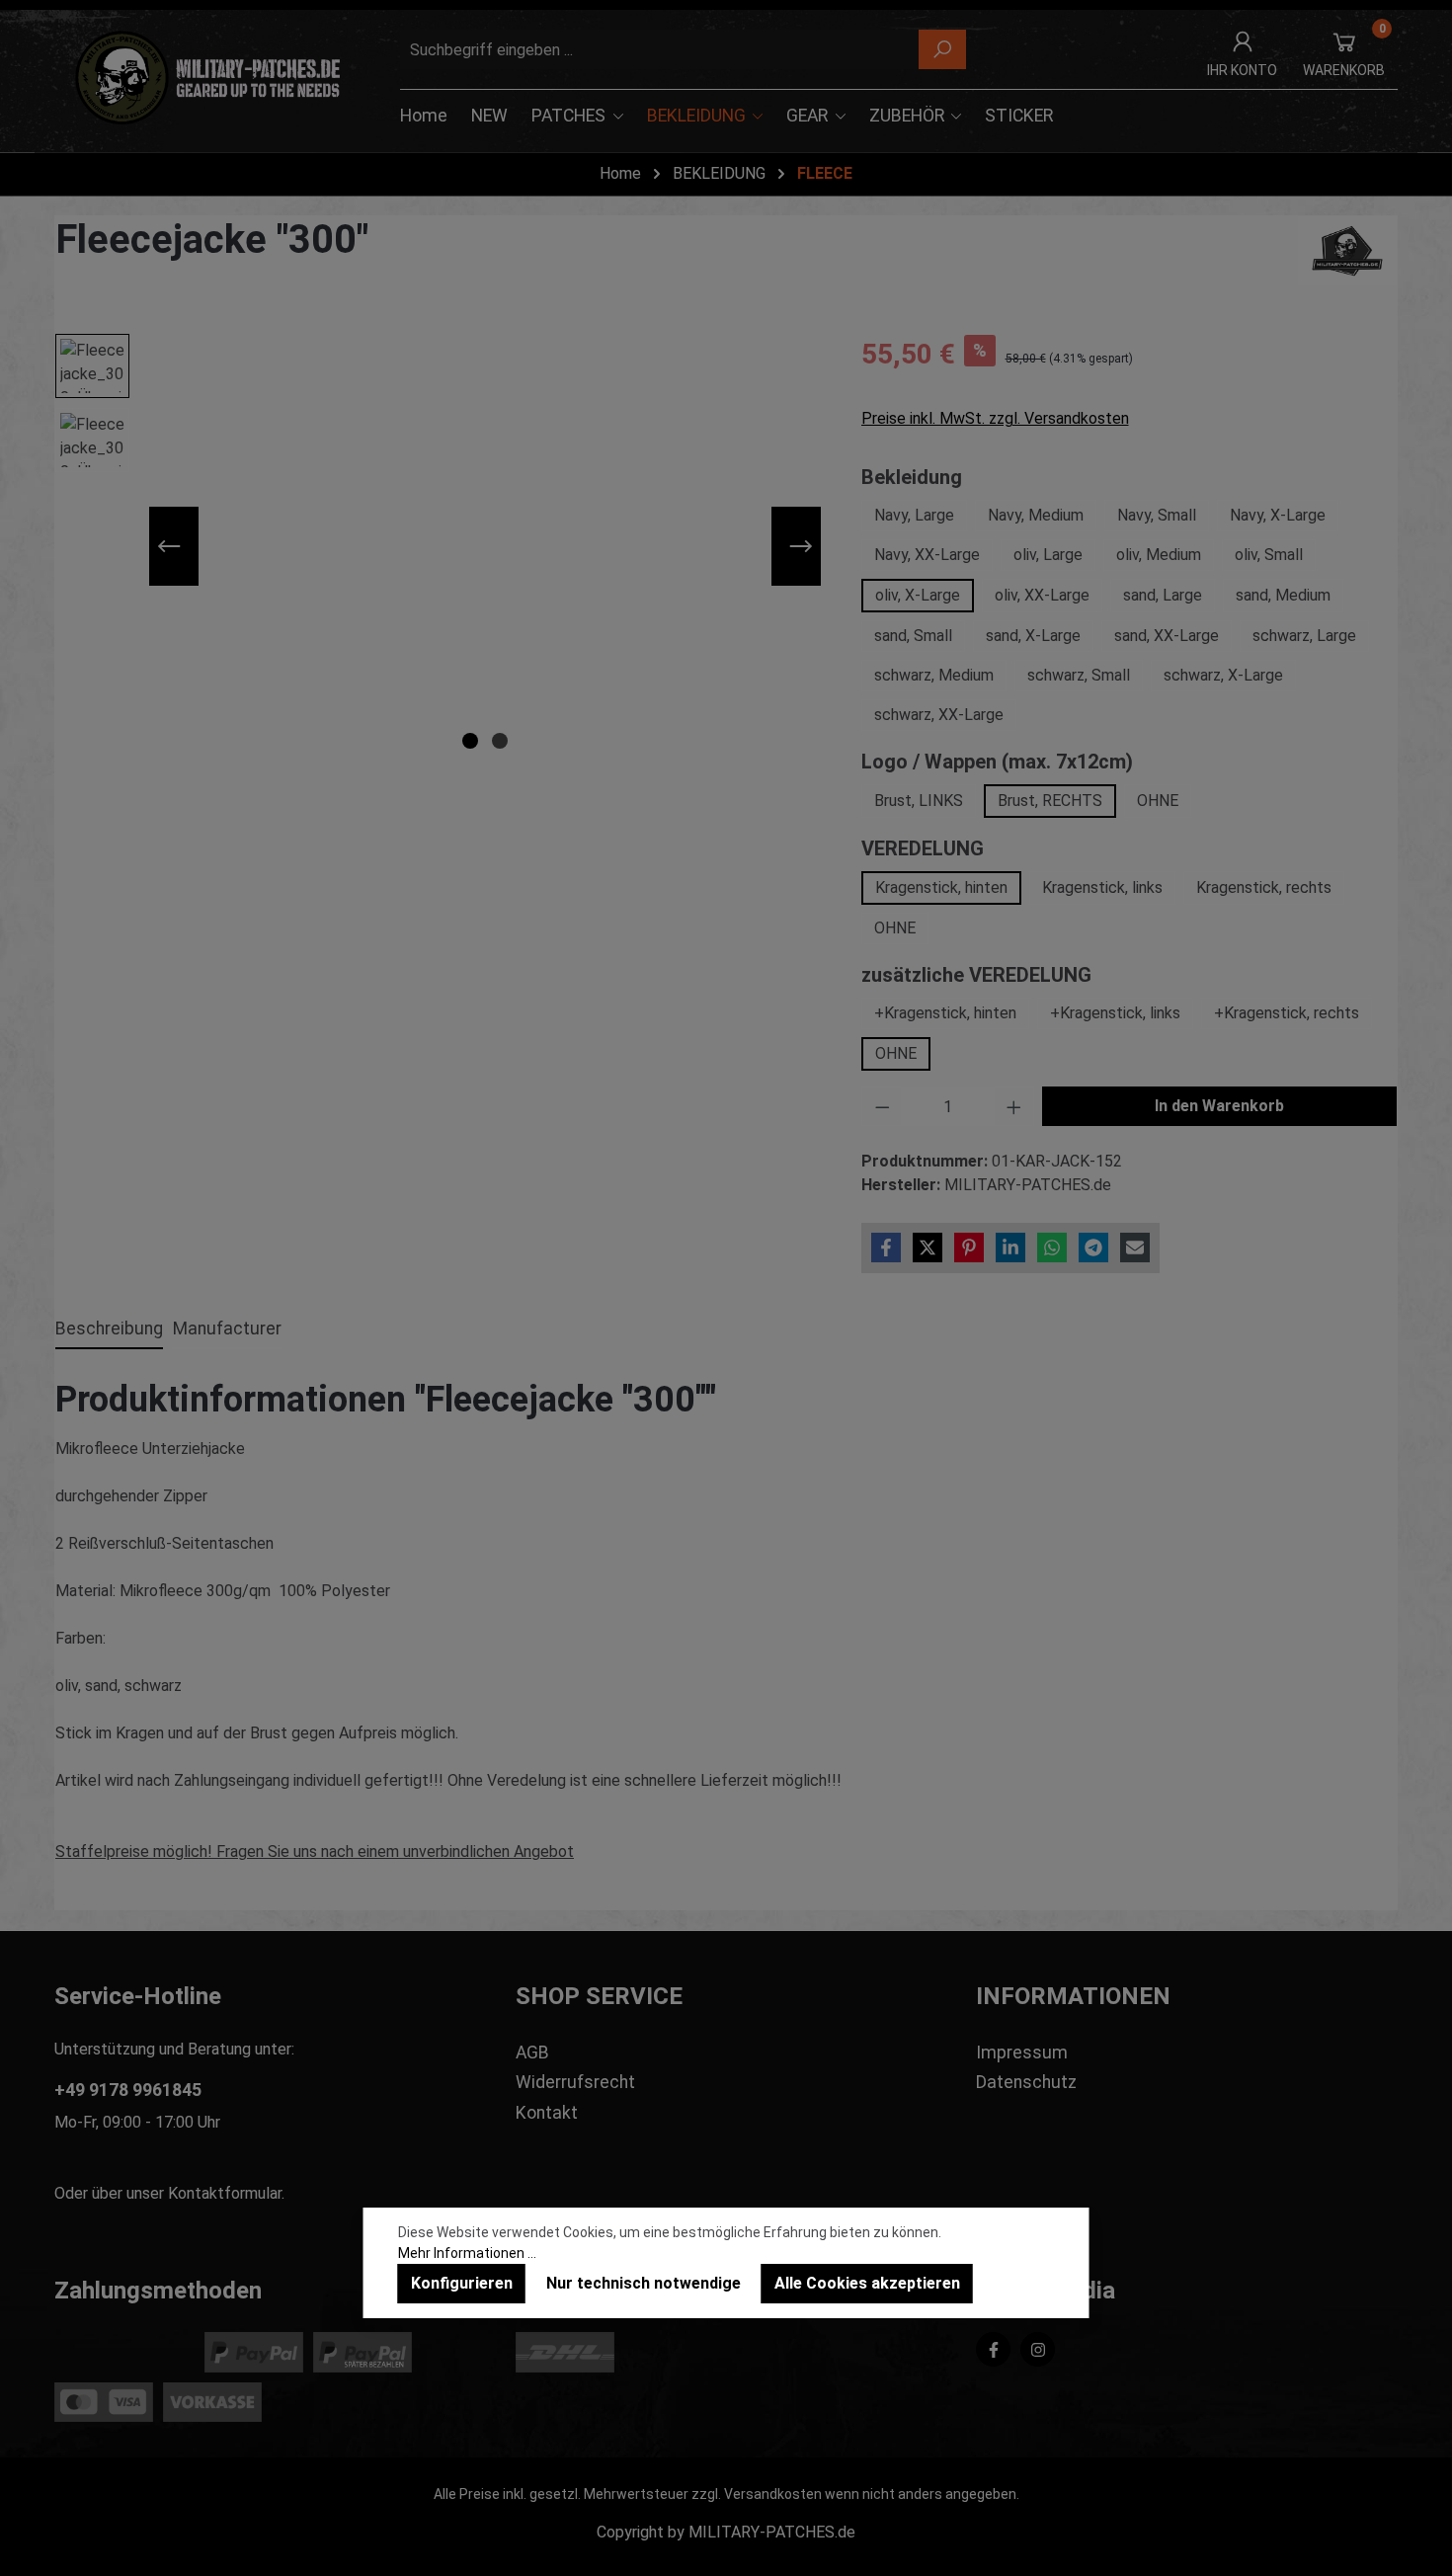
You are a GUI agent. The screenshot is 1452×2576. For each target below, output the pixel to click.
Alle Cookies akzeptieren (867, 2283)
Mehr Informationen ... (467, 2253)
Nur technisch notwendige (644, 2283)
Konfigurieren (462, 2283)
